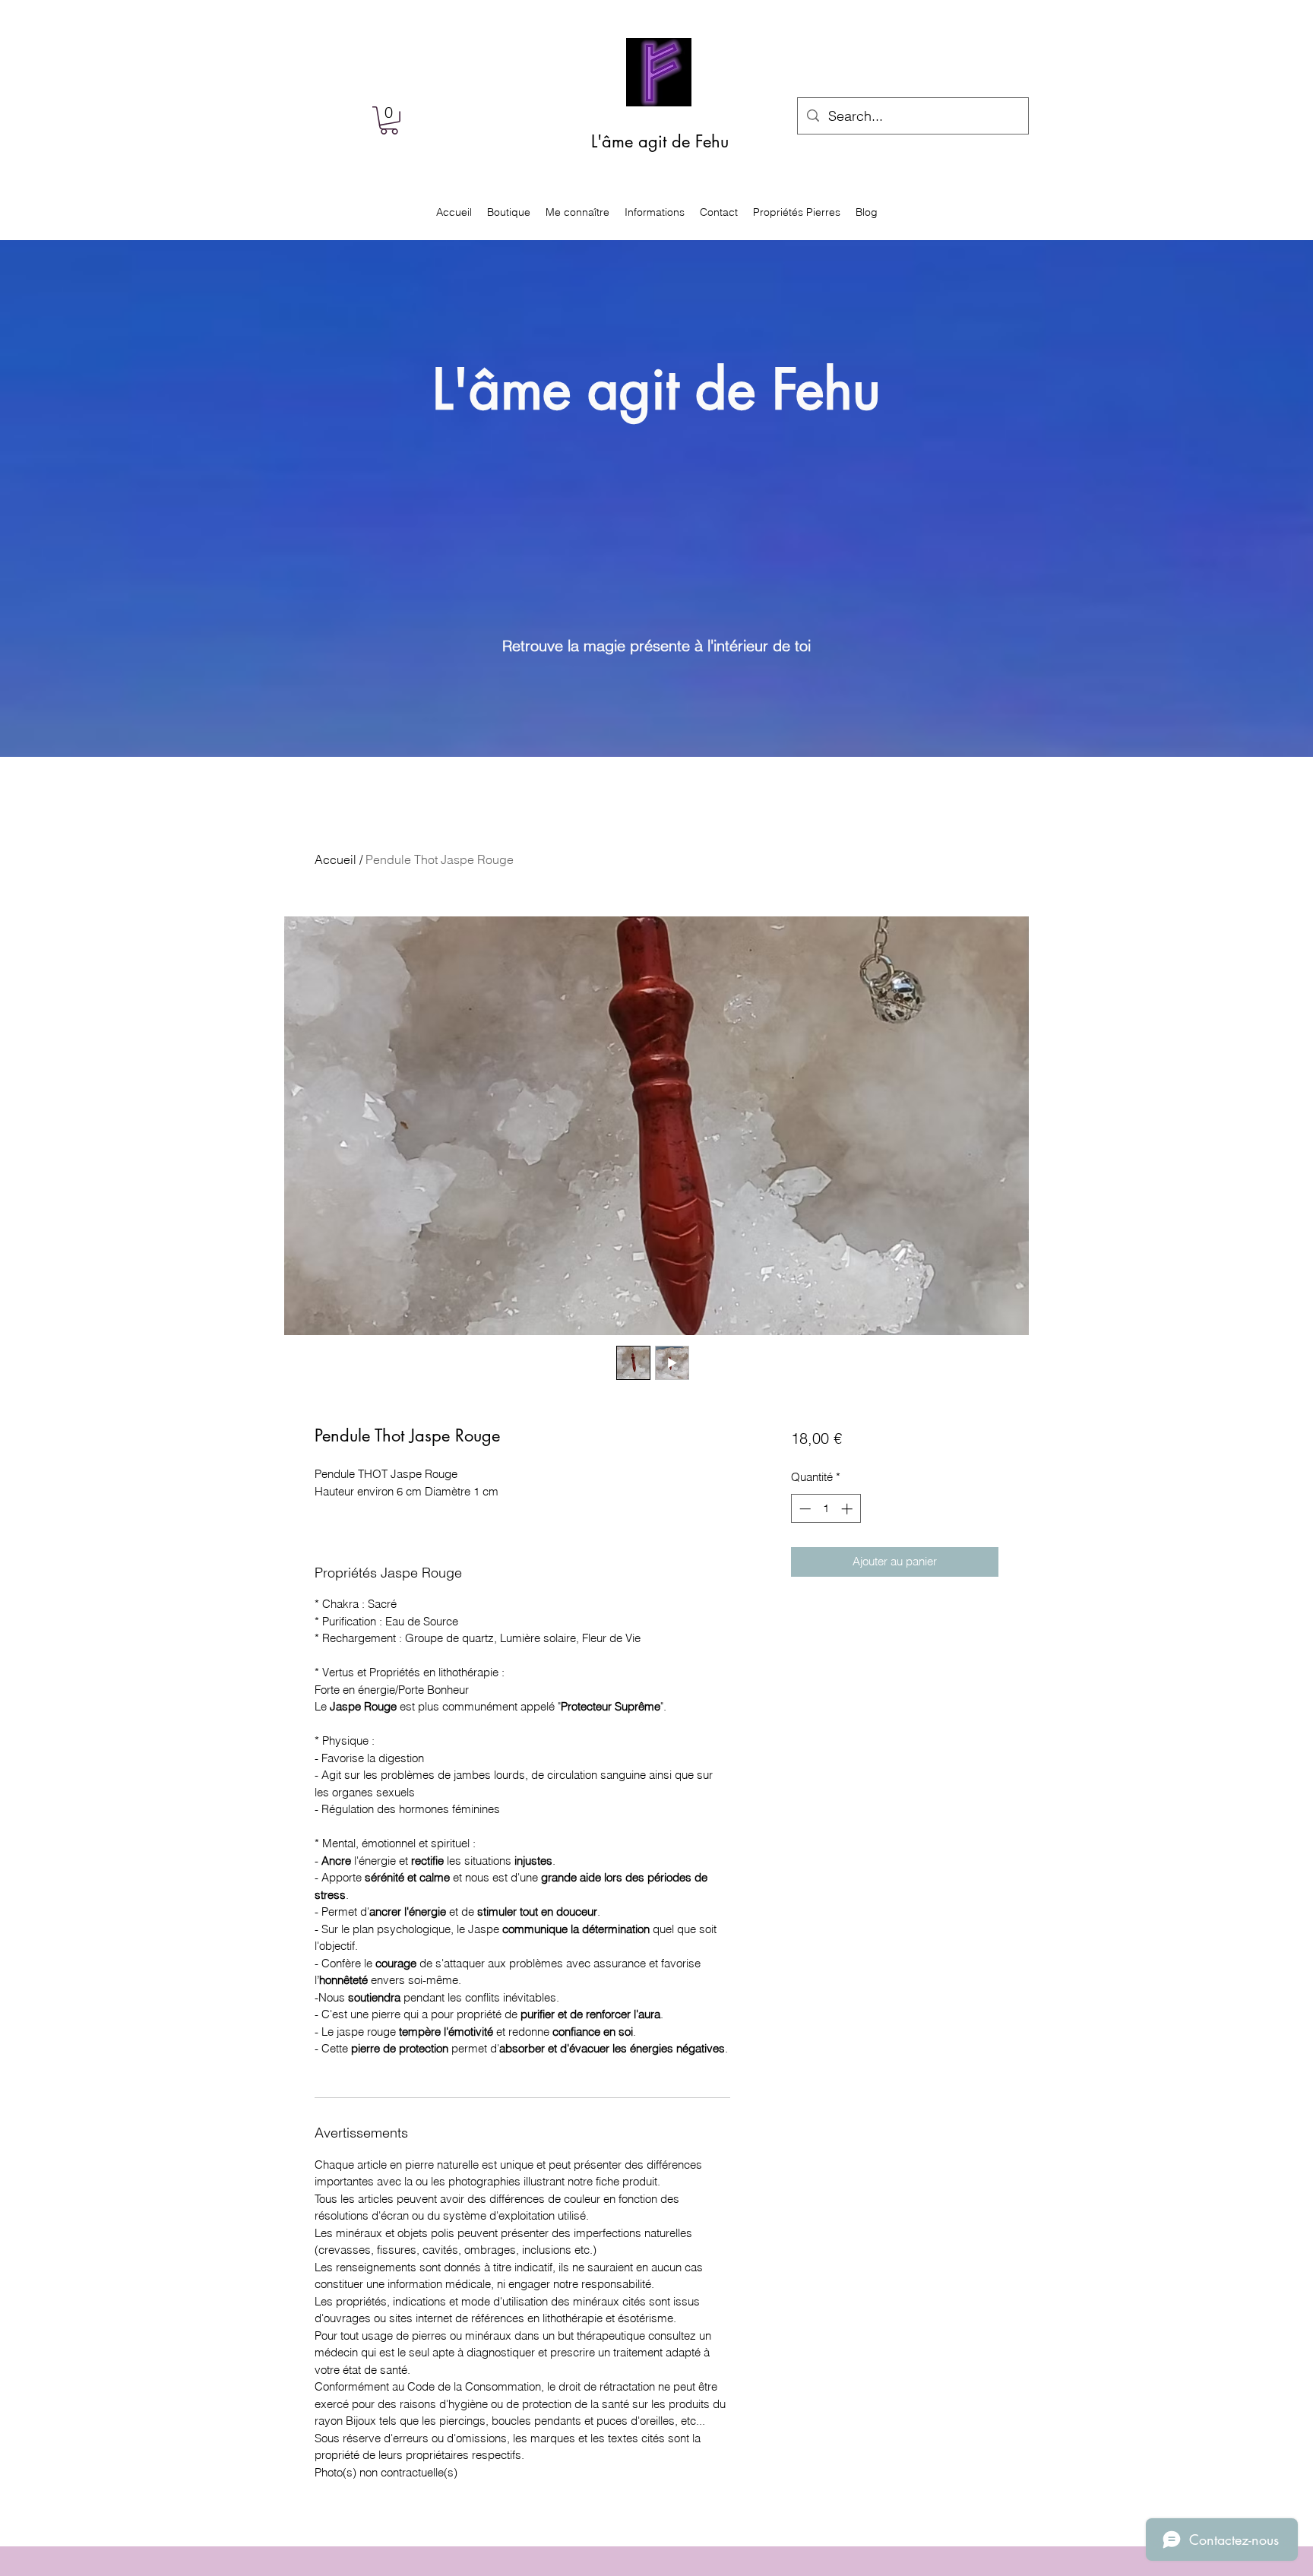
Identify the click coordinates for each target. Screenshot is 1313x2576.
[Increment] (848, 1509)
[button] (389, 120)
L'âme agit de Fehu (660, 141)
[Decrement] (804, 1509)
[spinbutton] (826, 1509)
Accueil (335, 859)
